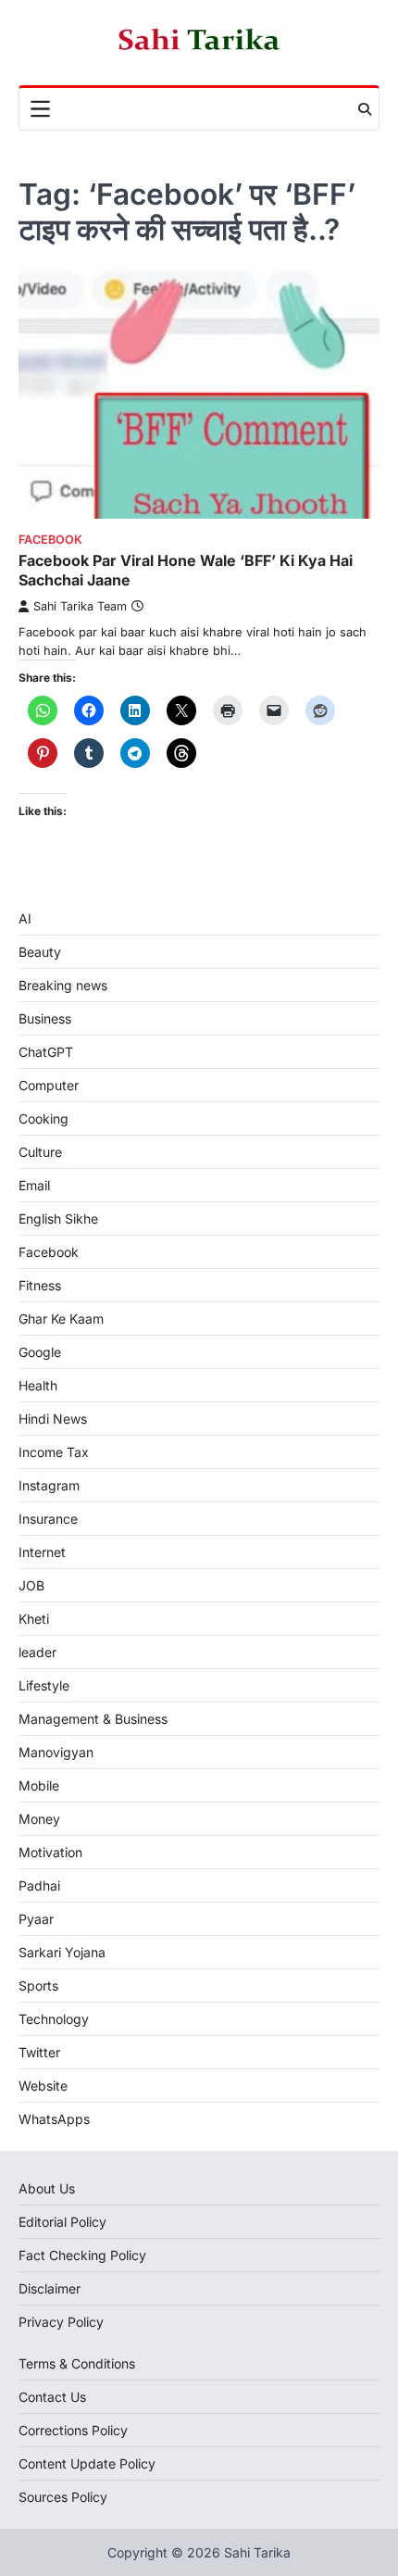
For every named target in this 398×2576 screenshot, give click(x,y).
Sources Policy (63, 2497)
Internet (42, 1552)
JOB (31, 1585)
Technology (54, 2019)
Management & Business (93, 1719)
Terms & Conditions (77, 2363)
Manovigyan (56, 1752)
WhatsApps (54, 2119)
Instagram (49, 1485)
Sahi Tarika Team (80, 606)
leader (37, 1652)
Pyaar (36, 1919)
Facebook (50, 540)
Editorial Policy (62, 2222)
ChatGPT (46, 1052)
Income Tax (54, 1452)
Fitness (40, 1285)
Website (43, 2086)
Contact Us (52, 2397)
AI (25, 918)
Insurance (48, 1519)
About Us (47, 2188)
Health (38, 1385)
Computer (49, 1085)
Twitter (39, 2052)
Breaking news (63, 985)
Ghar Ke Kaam (61, 1319)
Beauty (40, 952)
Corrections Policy (73, 2430)
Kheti (34, 1619)
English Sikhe (58, 1219)
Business (45, 1018)
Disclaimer (50, 2288)
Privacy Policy (61, 2322)
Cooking (44, 1118)
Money (39, 1819)
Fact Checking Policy (82, 2255)
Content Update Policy (87, 2463)
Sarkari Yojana (62, 1952)
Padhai (39, 1885)
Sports (38, 1985)
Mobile (39, 1785)
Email (34, 1185)
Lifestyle (44, 1685)
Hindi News (53, 1419)
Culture (40, 1152)
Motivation (50, 1852)
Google (40, 1352)
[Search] (365, 109)
